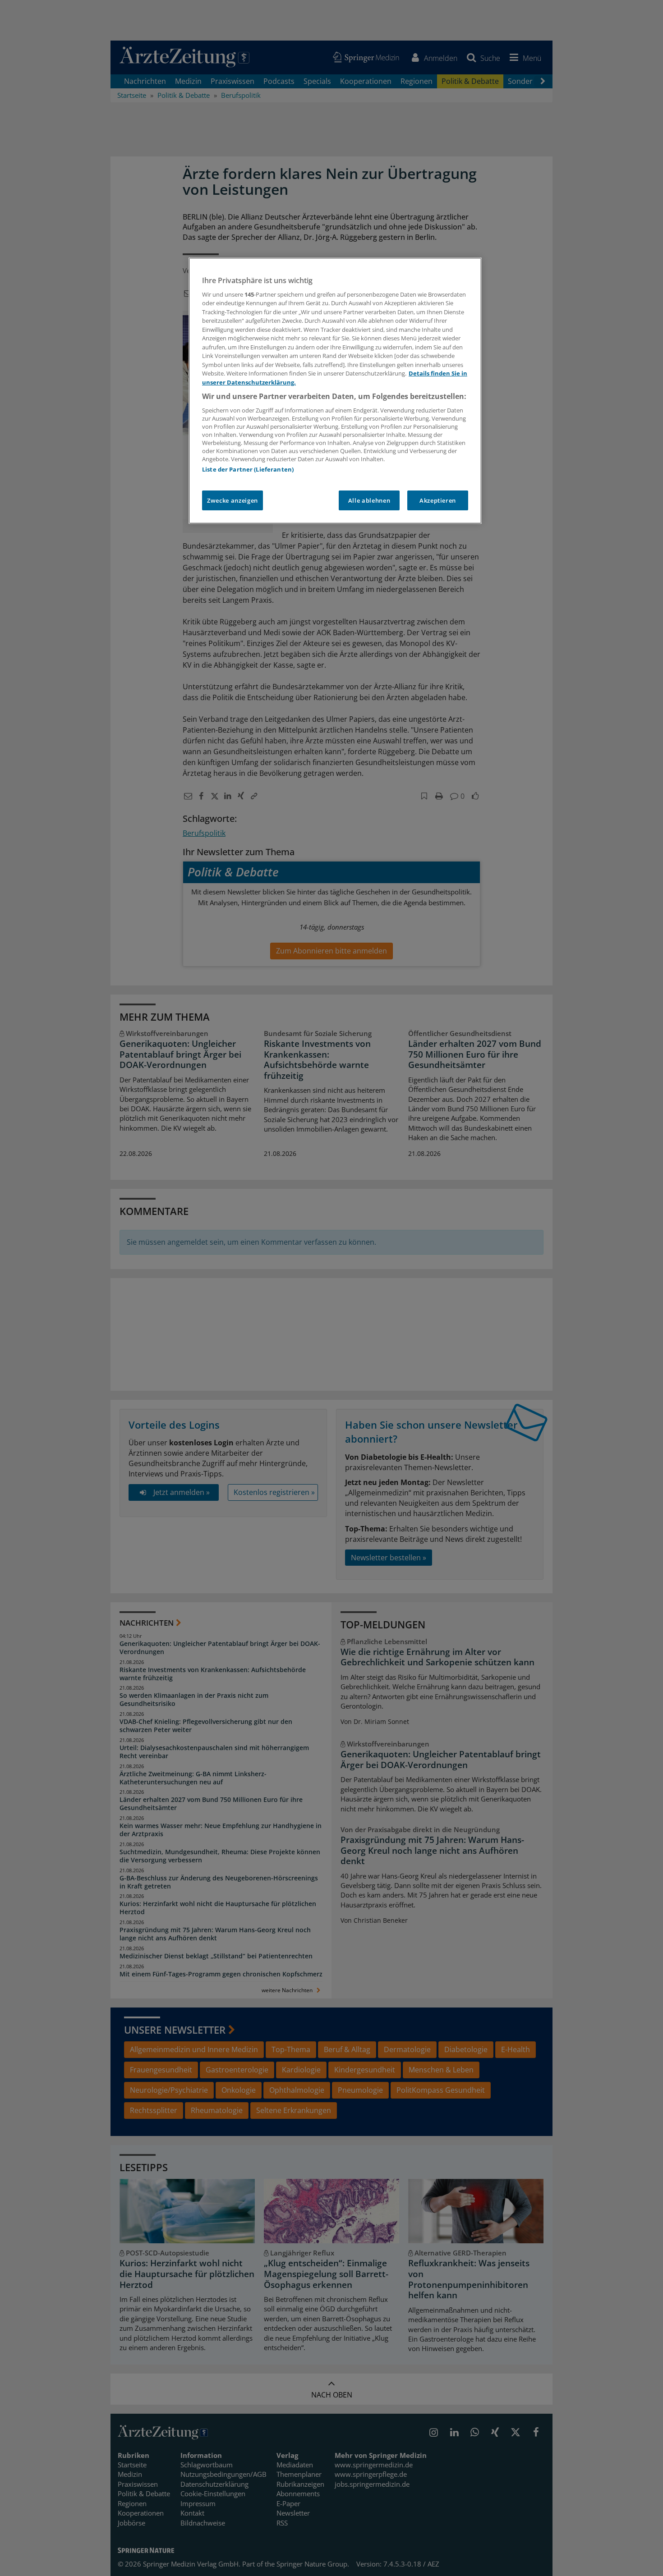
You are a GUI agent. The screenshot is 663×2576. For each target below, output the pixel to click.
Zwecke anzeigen (233, 500)
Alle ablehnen (369, 500)
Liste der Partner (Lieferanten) (248, 469)
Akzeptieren (438, 500)
